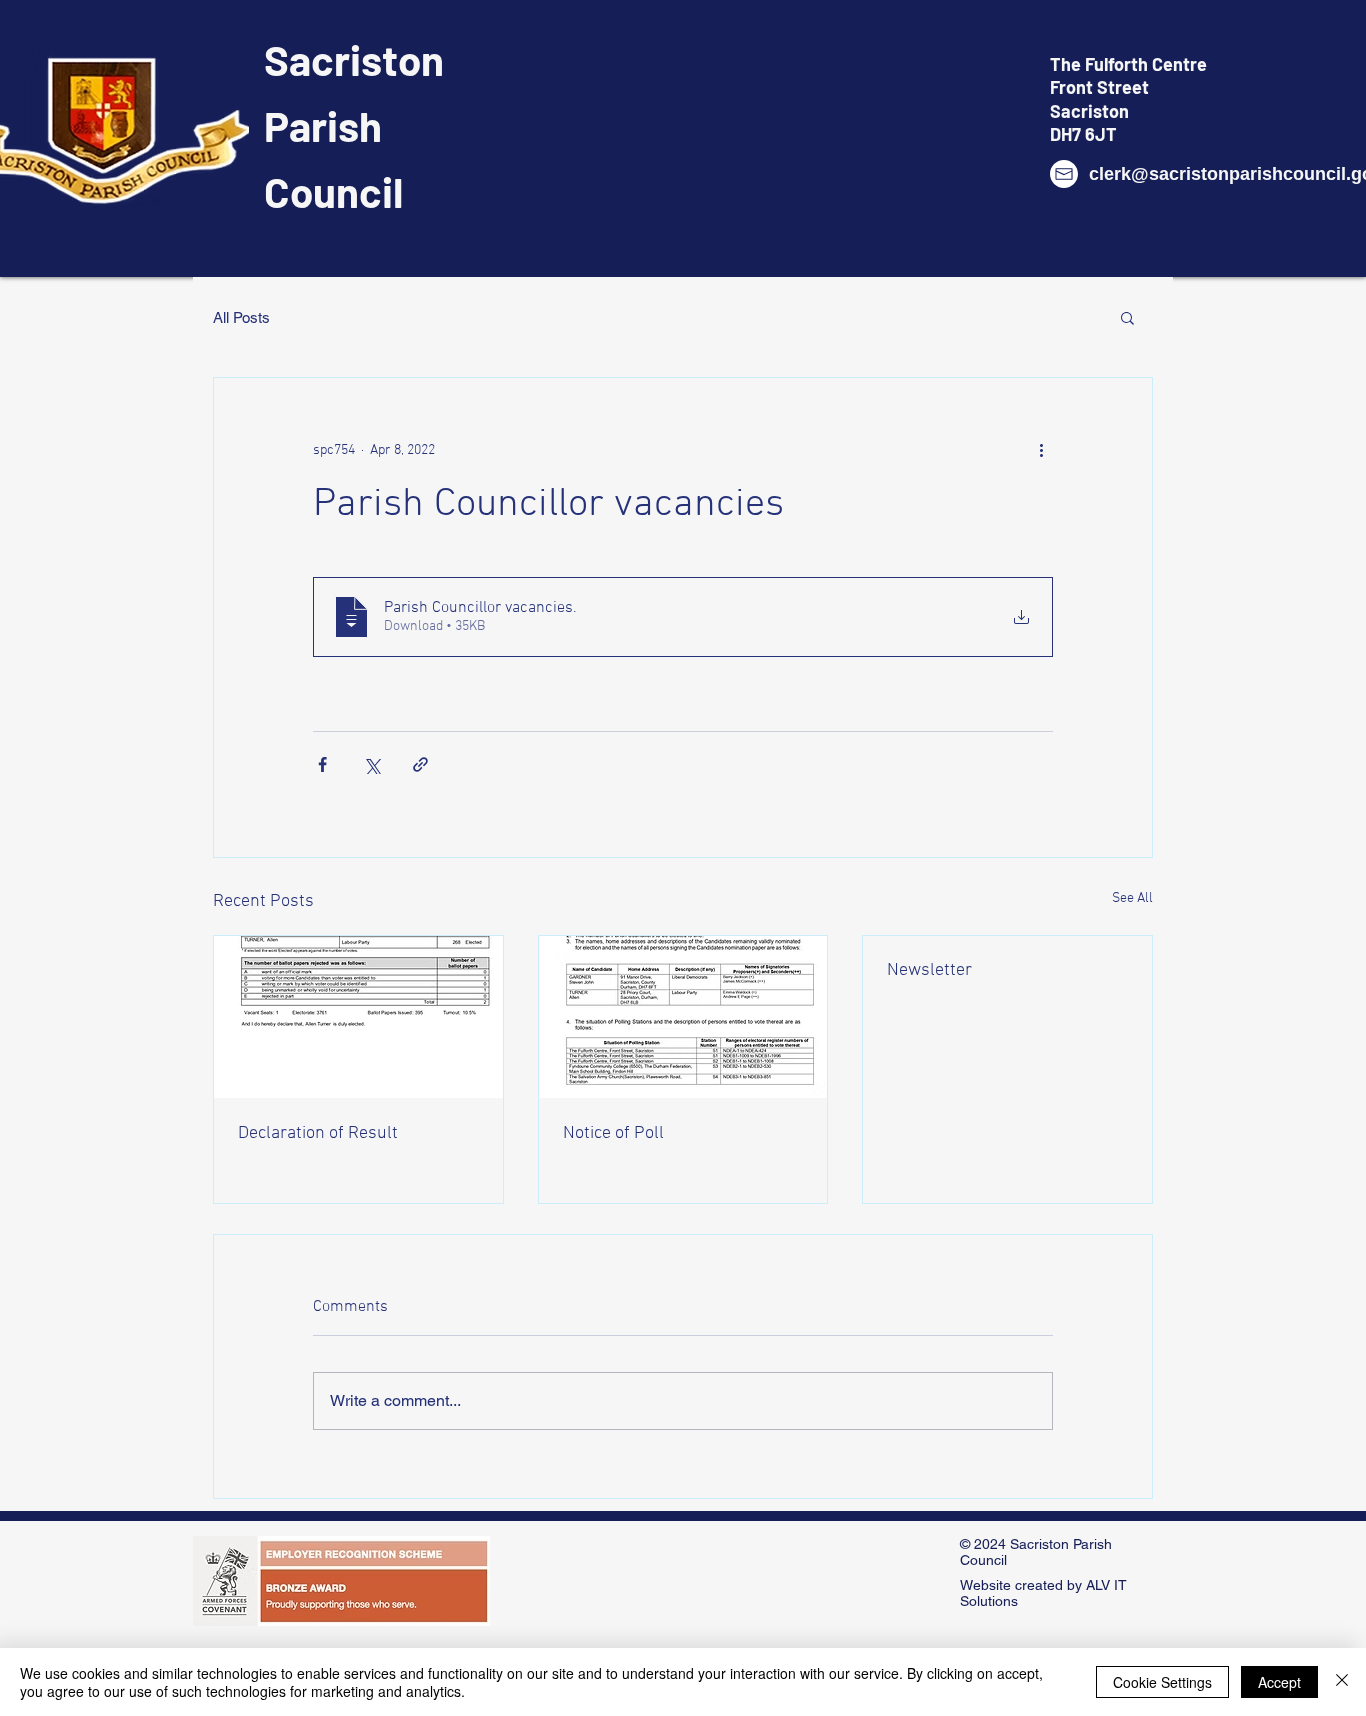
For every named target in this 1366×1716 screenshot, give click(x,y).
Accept (1279, 1682)
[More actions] (1041, 450)
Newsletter (929, 970)
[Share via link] (420, 764)
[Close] (1342, 1682)
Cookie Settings (1162, 1682)
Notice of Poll (613, 1133)
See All (1132, 898)
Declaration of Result (318, 1133)
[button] (1127, 317)
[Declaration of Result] (358, 1017)
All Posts (241, 317)
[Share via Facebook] (322, 764)
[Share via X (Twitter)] (371, 764)
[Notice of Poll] (683, 1017)
